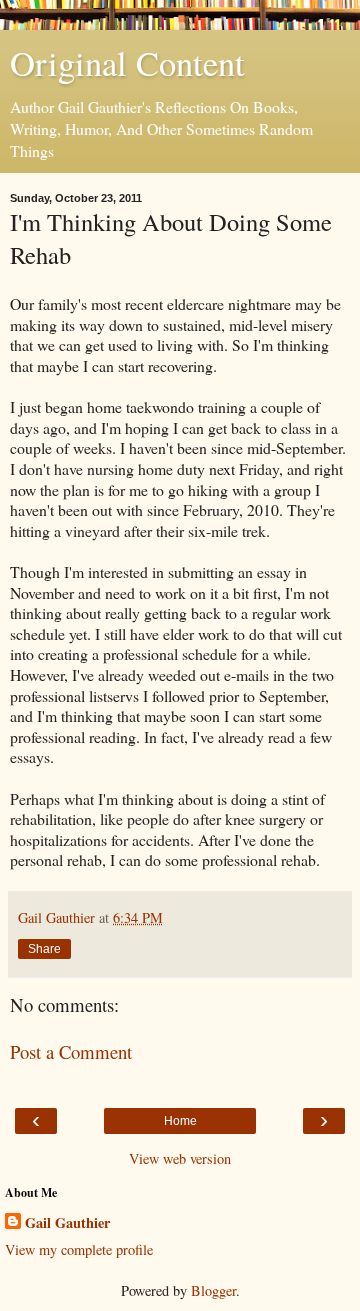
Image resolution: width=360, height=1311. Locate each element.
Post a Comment (71, 1051)
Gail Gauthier (67, 1223)
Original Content (127, 63)
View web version (180, 1158)
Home (180, 1121)
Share (44, 949)
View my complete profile (79, 1249)
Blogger (213, 1290)
